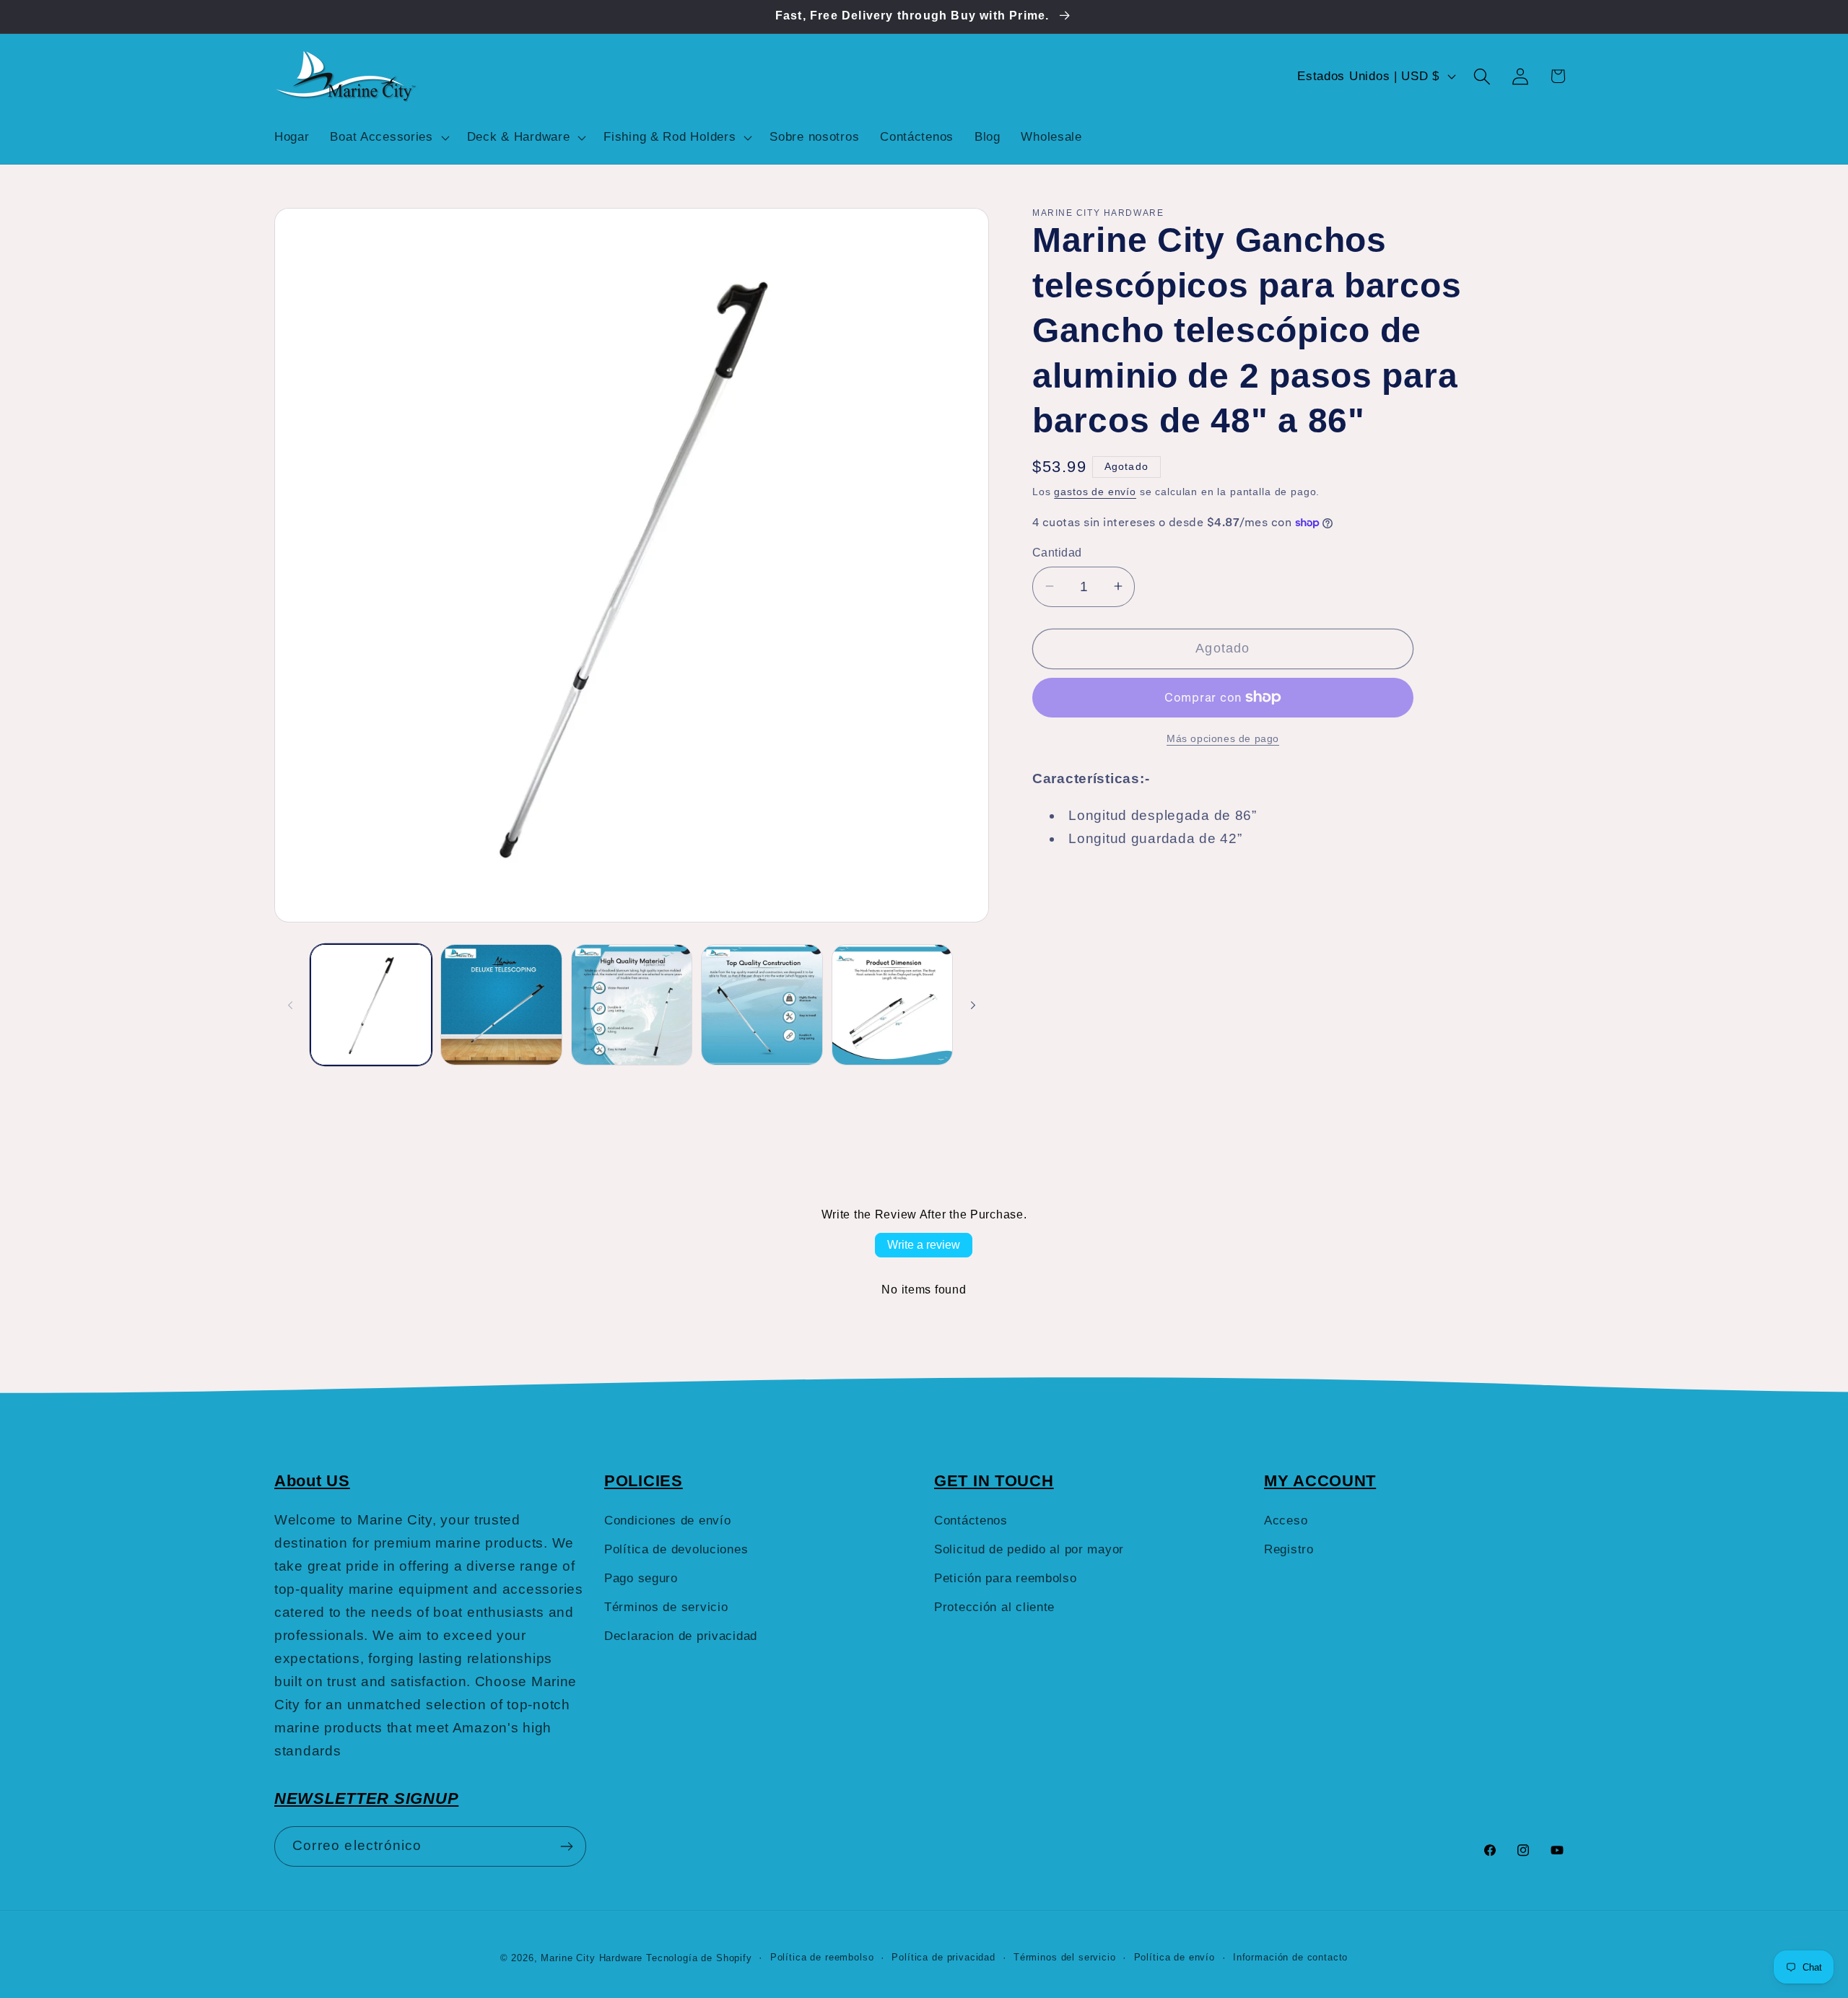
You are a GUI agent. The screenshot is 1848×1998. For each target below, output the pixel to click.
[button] (388, 137)
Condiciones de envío (667, 1521)
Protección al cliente (994, 1607)
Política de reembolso (822, 1957)
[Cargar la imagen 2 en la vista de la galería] (501, 1005)
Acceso (1286, 1521)
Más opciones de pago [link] (1223, 738)
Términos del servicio (1065, 1957)
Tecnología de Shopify (699, 1958)
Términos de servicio (666, 1607)
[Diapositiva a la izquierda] (290, 1005)
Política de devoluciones (676, 1549)
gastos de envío (1095, 492)
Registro (1289, 1549)
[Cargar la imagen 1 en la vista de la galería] (371, 1005)
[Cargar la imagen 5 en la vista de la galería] (892, 1005)
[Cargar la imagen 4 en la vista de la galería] (762, 1005)
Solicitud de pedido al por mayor (1029, 1549)
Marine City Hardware (592, 1958)
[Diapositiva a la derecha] (973, 1005)
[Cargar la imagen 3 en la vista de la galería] (632, 1005)
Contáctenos (971, 1521)
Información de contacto (1290, 1957)
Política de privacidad (943, 1957)
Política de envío (1174, 1957)
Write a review (924, 1245)
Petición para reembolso (1006, 1578)
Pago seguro (641, 1578)
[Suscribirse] (566, 1846)
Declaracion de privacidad (681, 1636)
